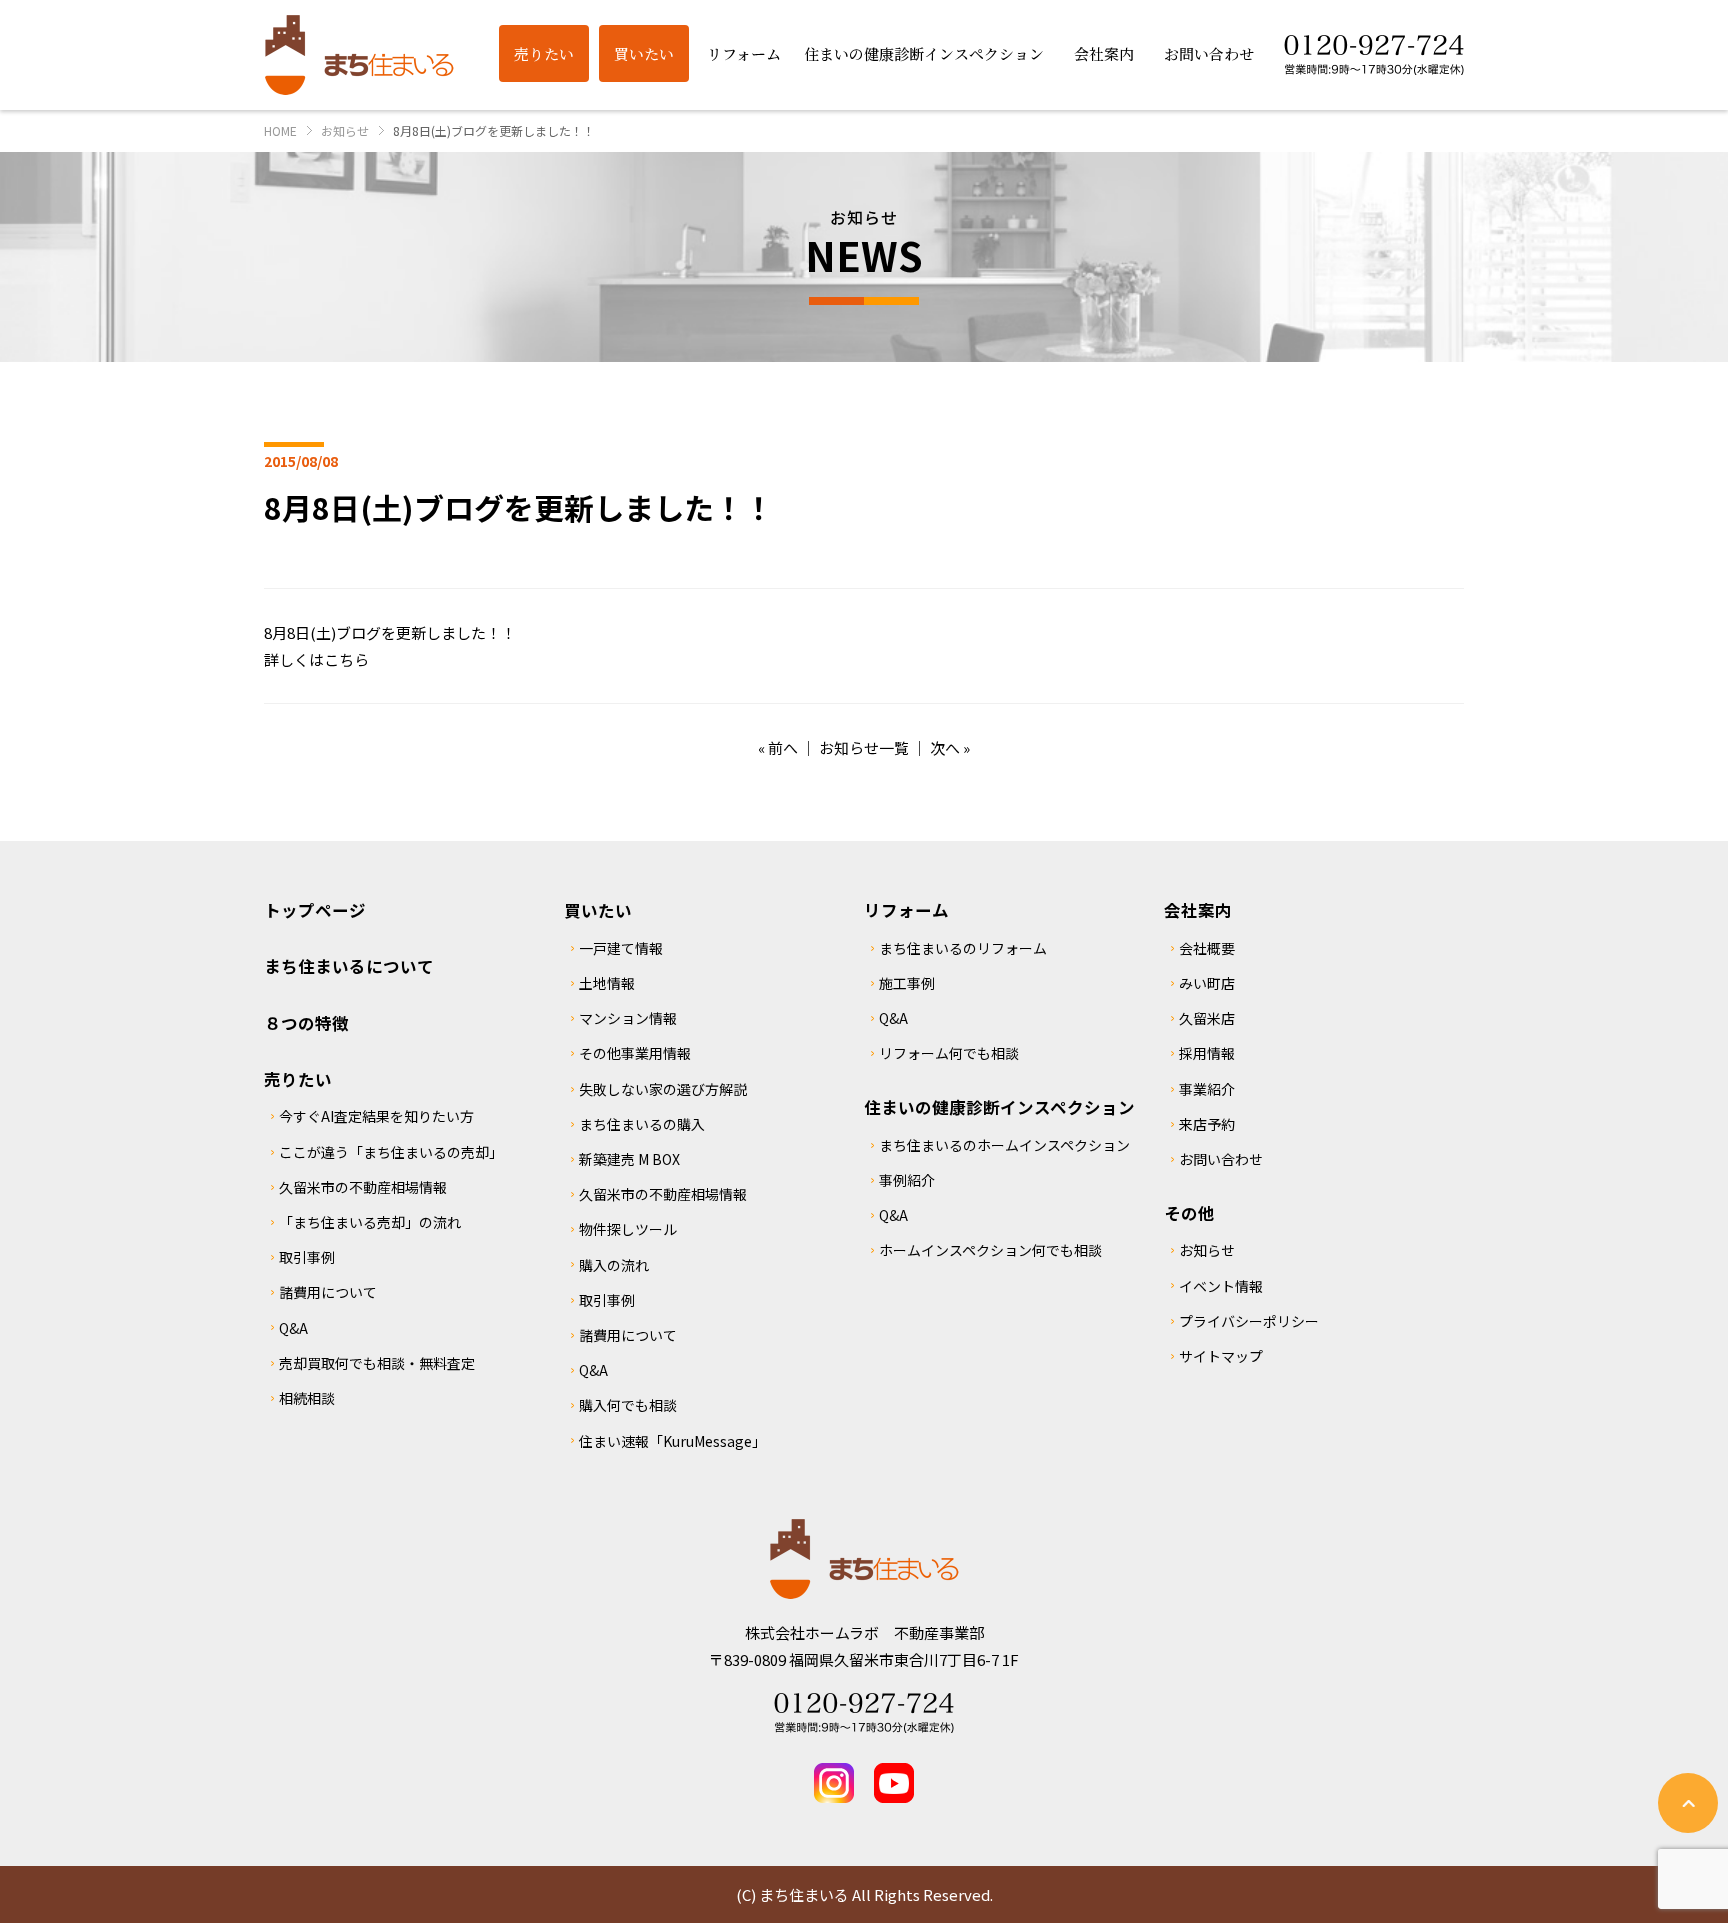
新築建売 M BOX (629, 1159)
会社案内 (1198, 910)
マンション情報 (628, 1018)
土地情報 (607, 983)
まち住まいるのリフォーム (963, 948)
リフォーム (906, 910)
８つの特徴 (306, 1023)
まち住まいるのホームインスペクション (1004, 1145)
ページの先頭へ (1688, 1803)
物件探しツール (628, 1229)
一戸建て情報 (621, 948)
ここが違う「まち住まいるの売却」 (391, 1152)
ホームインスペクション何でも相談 (990, 1250)
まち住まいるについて (349, 966)
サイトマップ (1221, 1356)
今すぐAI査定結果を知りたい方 (376, 1116)
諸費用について (328, 1292)
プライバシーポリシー (1249, 1321)
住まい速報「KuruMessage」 (672, 1441)
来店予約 (1207, 1124)
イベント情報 (1221, 1286)
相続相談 (307, 1398)
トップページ (315, 910)
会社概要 (1207, 948)
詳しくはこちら (316, 659)
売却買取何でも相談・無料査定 (377, 1363)
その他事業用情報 (635, 1053)
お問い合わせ (1221, 1159)
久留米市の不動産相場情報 (363, 1187)
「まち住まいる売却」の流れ (370, 1222)
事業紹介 (1207, 1089)
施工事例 (907, 983)
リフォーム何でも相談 (949, 1053)
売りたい (298, 1079)
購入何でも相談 (628, 1405)
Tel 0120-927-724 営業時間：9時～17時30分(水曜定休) (864, 1713)
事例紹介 (907, 1180)
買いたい (598, 910)
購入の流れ (614, 1265)
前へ (783, 747)
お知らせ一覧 (864, 747)
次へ (945, 747)
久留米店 (1207, 1018)
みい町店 (1207, 983)
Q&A (293, 1328)
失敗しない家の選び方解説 (663, 1089)
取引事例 (307, 1257)
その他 (1189, 1213)
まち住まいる (359, 55)
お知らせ (1207, 1250)
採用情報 (1207, 1053)
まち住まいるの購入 (642, 1124)
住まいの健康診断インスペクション (999, 1107)
